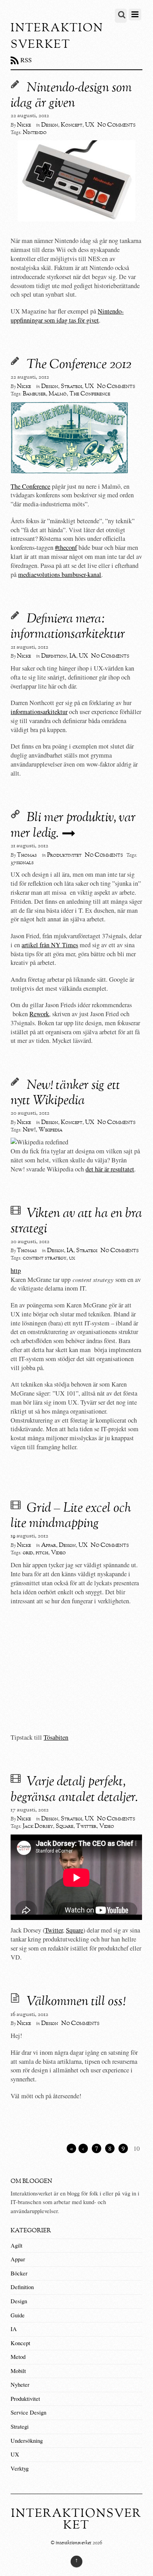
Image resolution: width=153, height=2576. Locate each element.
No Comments (117, 125)
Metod (18, 2357)
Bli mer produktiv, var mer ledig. (73, 826)
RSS (26, 60)
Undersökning (27, 2441)
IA (73, 656)
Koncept (72, 125)
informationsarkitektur (39, 712)
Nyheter (20, 2385)
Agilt (16, 2245)
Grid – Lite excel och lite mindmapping (71, 1516)
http (16, 1271)
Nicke (24, 125)
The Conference (90, 394)
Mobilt (18, 2371)
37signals (22, 863)
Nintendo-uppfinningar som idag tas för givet (67, 316)
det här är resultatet (110, 1169)
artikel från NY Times (50, 945)
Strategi (71, 386)
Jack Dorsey (38, 1826)
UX (90, 125)
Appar (49, 1545)
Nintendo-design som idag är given (71, 96)
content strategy (45, 1258)
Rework (39, 1014)
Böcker (19, 2273)
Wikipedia (50, 1130)
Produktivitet (64, 855)
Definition (54, 656)
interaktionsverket (74, 2543)
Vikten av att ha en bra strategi (76, 1222)
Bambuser (34, 394)
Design (50, 125)
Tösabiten (56, 1737)
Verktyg (20, 2468)
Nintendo (35, 132)
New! (29, 1130)
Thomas (27, 855)
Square (65, 1826)
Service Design (28, 2412)
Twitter (86, 1826)
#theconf (66, 547)
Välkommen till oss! (76, 2002)
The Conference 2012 (79, 365)
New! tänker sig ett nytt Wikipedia (65, 1093)
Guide (18, 2315)
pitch (42, 1553)
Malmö (58, 394)
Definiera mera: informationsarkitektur (68, 627)
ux (72, 1258)
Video (58, 1553)
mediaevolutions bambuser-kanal (60, 575)
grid (28, 1553)
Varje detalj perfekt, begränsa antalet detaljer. (74, 1790)
